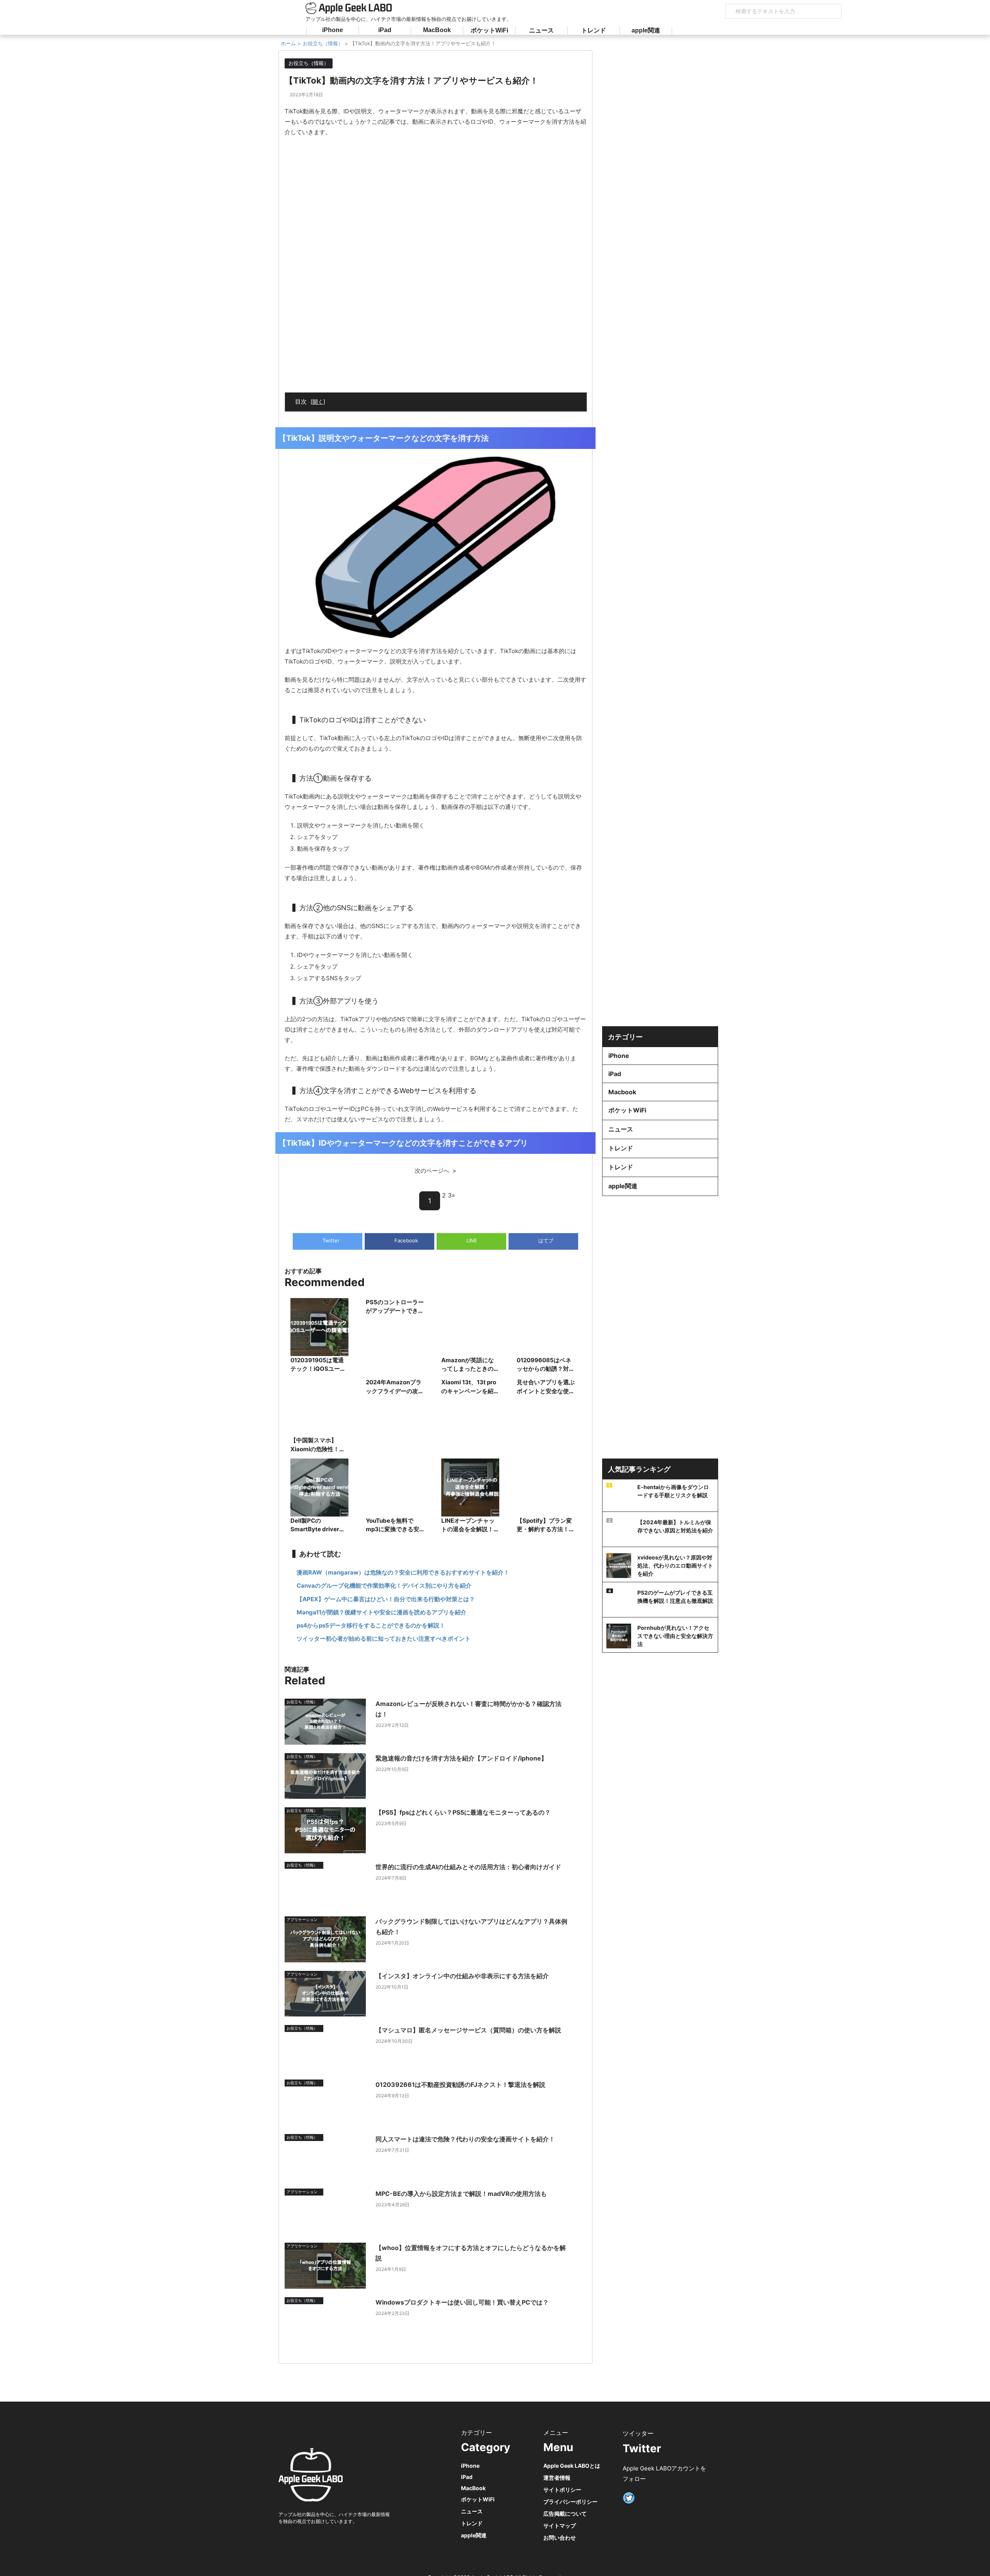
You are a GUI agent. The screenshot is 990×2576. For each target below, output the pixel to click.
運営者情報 (557, 2478)
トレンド (594, 30)
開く (318, 402)
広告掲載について (565, 2514)
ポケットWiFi (489, 30)
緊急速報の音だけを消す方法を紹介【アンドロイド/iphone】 (461, 1758)
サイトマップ (560, 2526)
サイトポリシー (562, 2490)
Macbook (622, 1092)
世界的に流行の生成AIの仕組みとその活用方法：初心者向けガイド (468, 1867)
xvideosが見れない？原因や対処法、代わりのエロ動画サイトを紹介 (675, 1565)
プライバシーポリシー (570, 2502)
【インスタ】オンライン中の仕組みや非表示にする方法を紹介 (462, 1976)
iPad (385, 30)
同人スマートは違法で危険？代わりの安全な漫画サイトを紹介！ (465, 2139)
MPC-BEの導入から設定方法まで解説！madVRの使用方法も (461, 2194)
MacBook (437, 30)
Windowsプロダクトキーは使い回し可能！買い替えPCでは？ (462, 2302)
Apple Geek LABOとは (572, 2466)
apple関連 (646, 30)
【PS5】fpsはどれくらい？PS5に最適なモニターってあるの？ (463, 1812)
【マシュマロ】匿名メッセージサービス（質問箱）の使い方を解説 (468, 2030)
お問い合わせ (560, 2538)
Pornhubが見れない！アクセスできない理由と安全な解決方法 (675, 1636)
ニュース (541, 30)
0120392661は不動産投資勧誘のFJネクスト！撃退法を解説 (460, 2085)
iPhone (333, 30)
